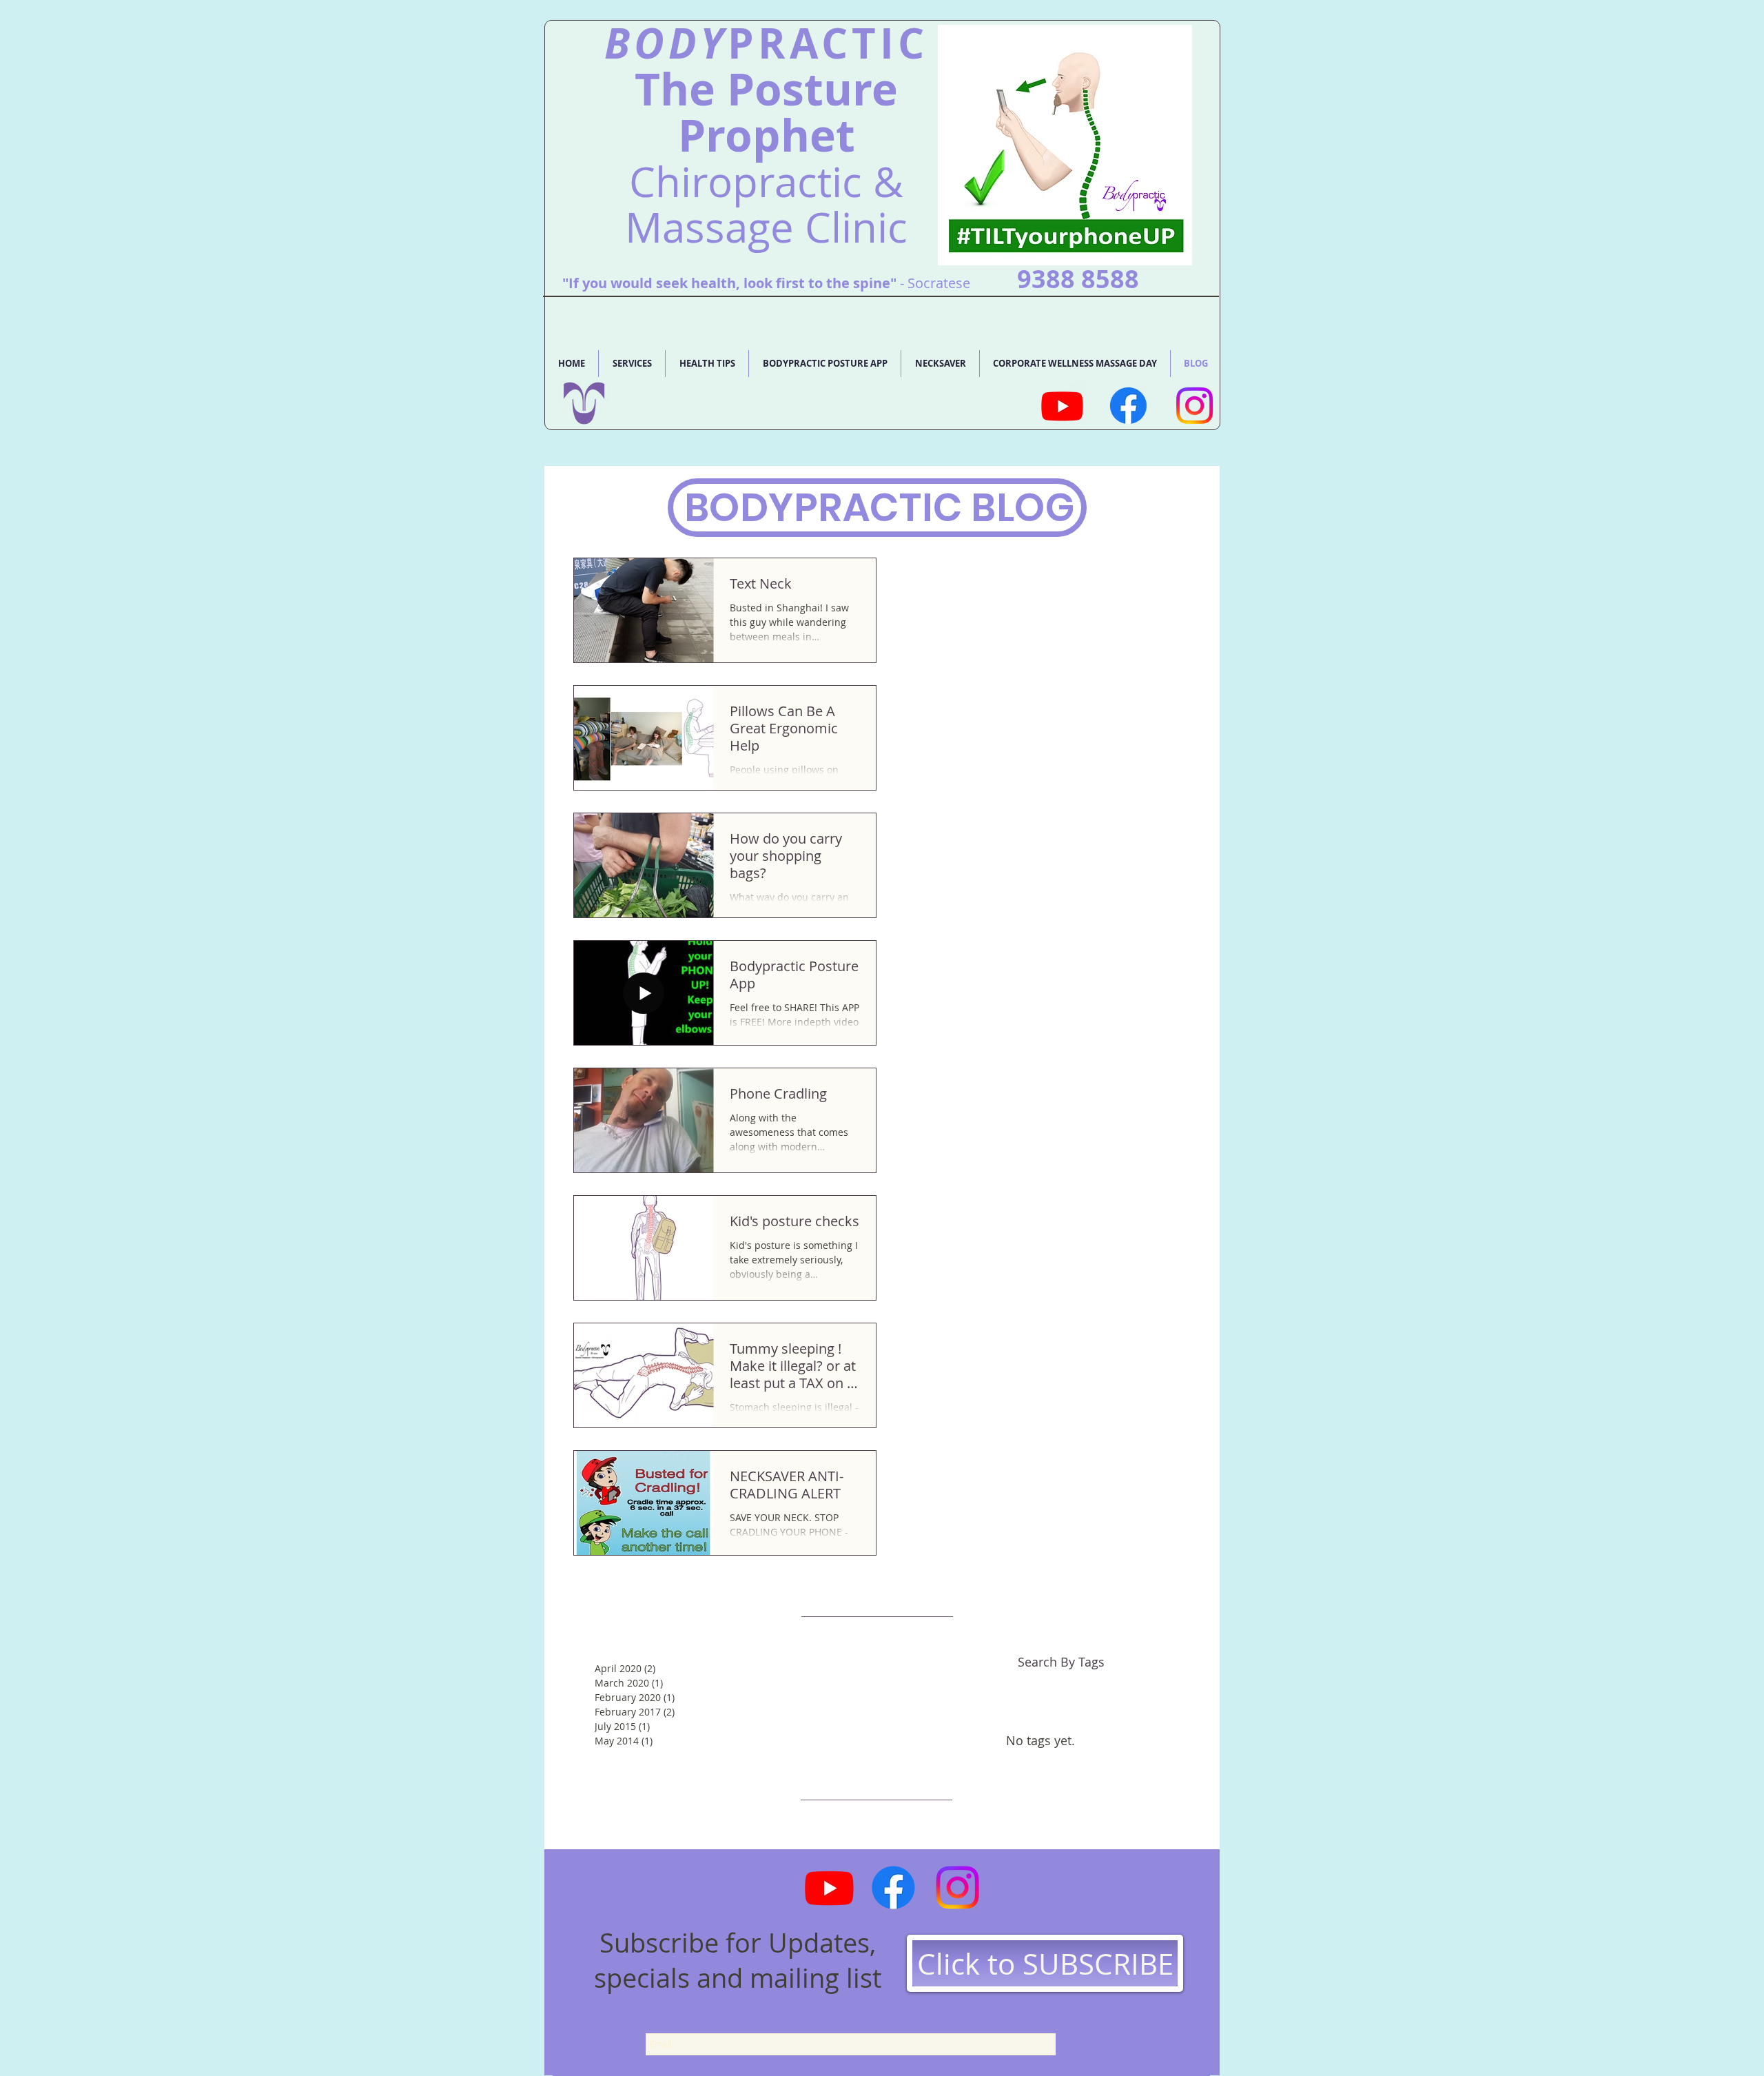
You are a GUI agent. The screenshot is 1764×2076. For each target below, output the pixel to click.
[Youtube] (1062, 406)
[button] (632, 364)
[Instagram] (1194, 406)
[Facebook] (1128, 406)
